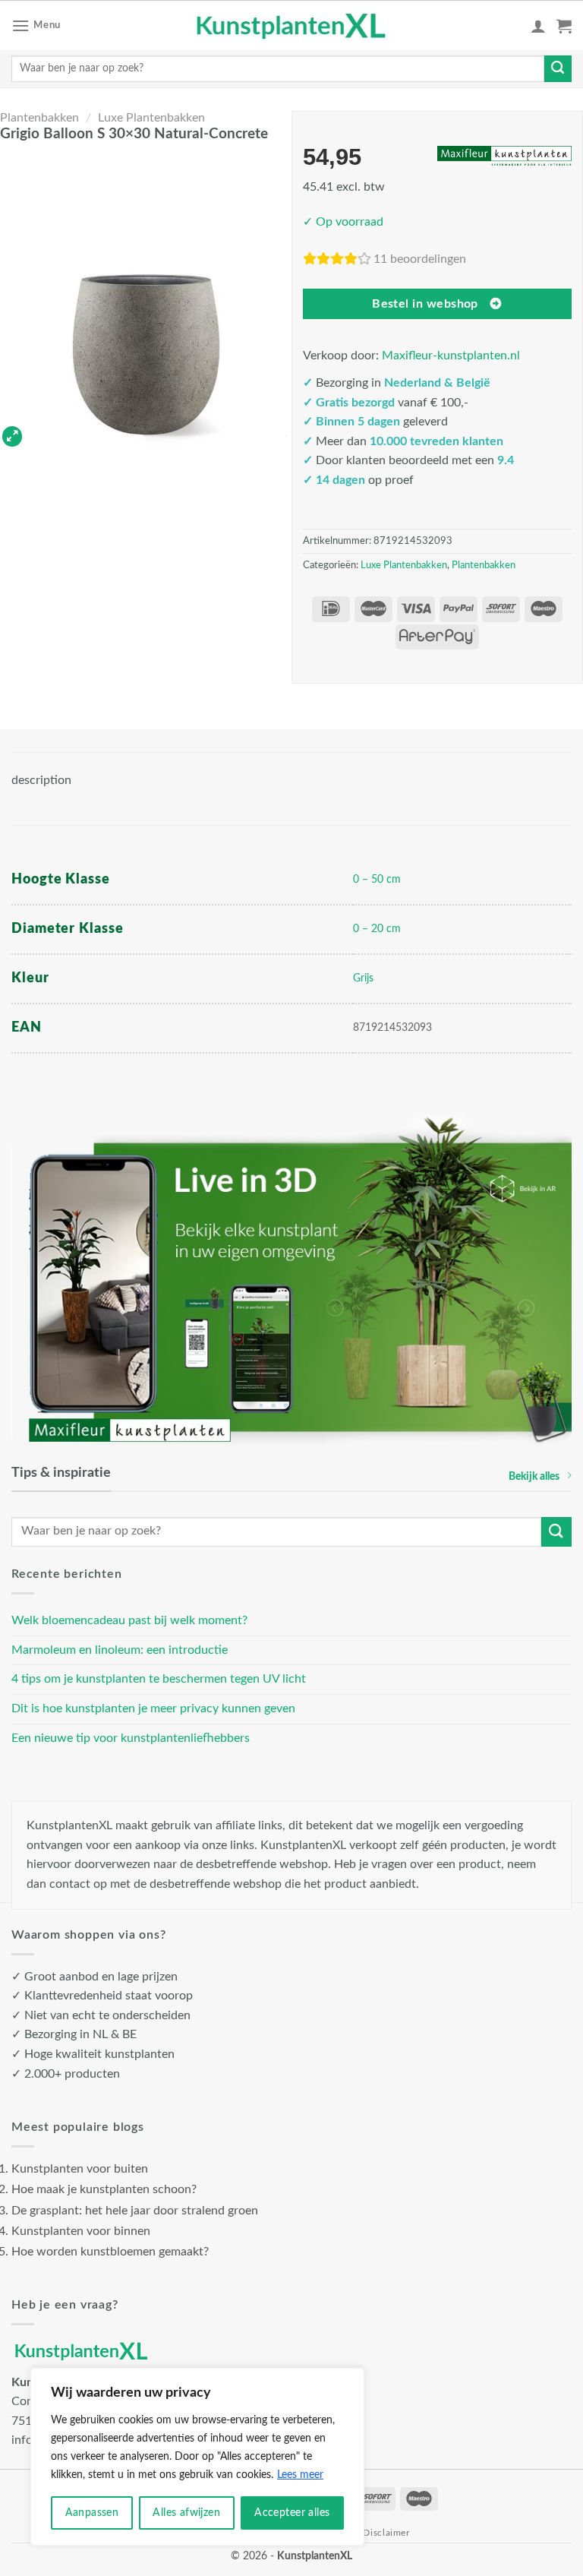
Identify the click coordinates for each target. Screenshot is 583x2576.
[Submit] (558, 69)
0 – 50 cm (377, 879)
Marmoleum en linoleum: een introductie (120, 1650)
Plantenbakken (39, 118)
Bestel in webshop (425, 304)
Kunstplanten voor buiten (80, 2169)
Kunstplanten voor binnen (81, 2231)
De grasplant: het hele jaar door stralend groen (135, 2211)
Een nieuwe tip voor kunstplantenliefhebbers (131, 1738)
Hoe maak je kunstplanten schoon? (104, 2189)
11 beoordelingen (420, 259)
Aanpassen (92, 2513)
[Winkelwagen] (564, 26)
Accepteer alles (292, 2513)
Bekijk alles (534, 1476)
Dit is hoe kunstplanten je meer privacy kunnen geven (153, 1708)
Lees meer (300, 2475)
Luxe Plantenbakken (151, 118)
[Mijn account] (538, 26)
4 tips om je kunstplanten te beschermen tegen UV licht (159, 1679)
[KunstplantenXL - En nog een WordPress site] (292, 26)
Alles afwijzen (186, 2513)
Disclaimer (386, 2533)
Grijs (363, 978)
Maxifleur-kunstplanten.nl (451, 356)
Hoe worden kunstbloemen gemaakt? (110, 2252)
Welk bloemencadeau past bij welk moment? (129, 1620)
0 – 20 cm (377, 929)
